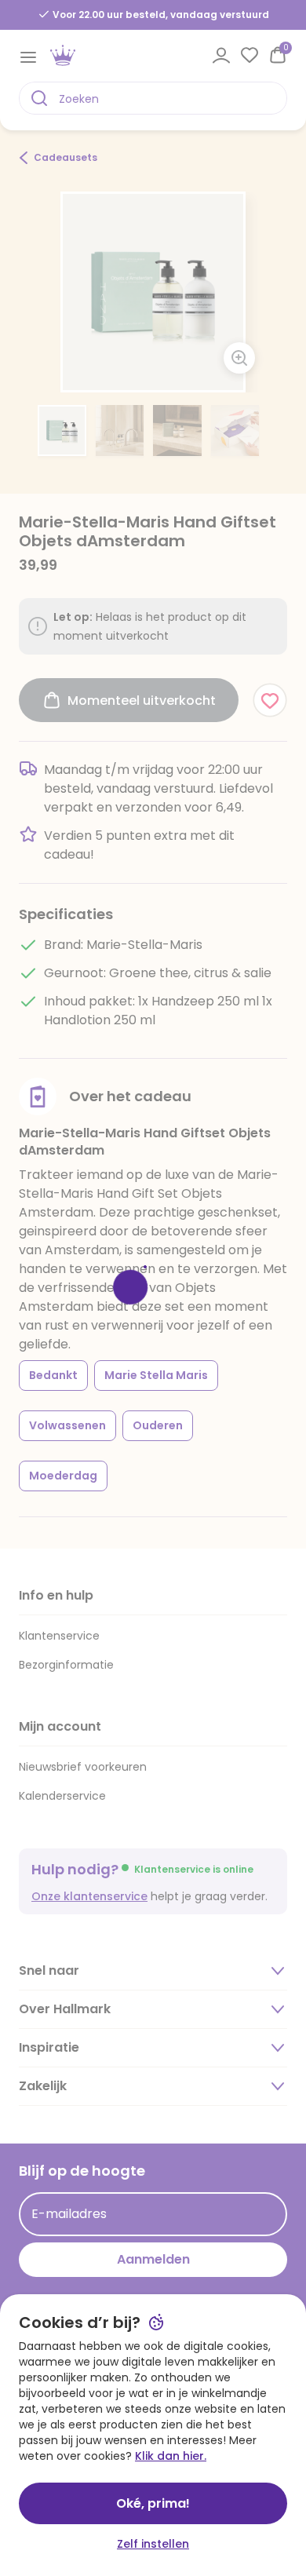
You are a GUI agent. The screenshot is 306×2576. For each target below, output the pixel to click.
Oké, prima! (153, 2503)
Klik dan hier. (171, 2456)
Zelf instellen (153, 2544)
